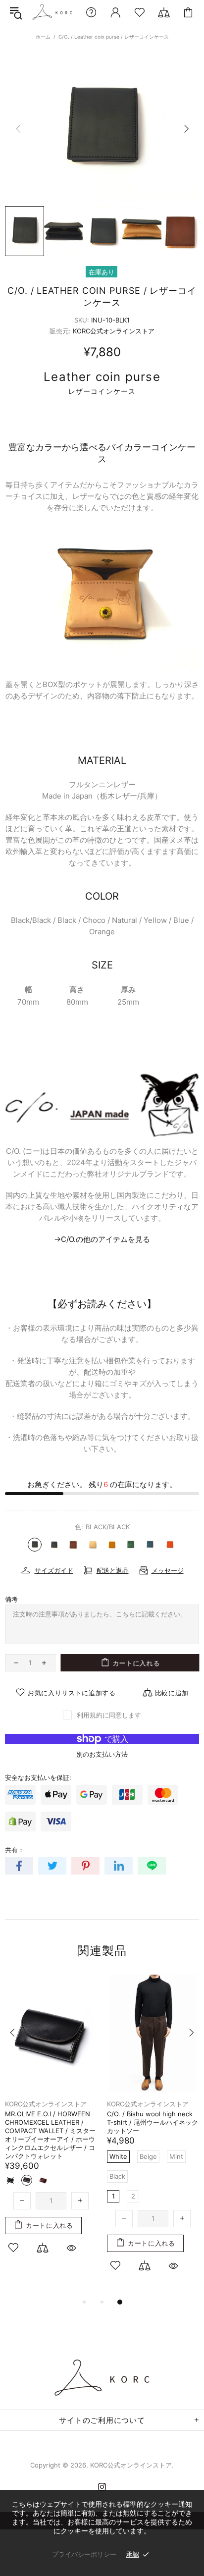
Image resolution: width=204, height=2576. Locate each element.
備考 (11, 1599)
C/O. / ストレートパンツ (41, 2114)
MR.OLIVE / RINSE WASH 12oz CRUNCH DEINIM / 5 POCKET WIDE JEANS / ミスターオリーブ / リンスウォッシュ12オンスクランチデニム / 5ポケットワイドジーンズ (153, 2135)
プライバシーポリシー (84, 2554)
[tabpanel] (51, 2116)
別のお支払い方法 (102, 1754)
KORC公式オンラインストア (52, 12)
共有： (15, 1850)
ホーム (43, 37)
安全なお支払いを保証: (38, 1777)
